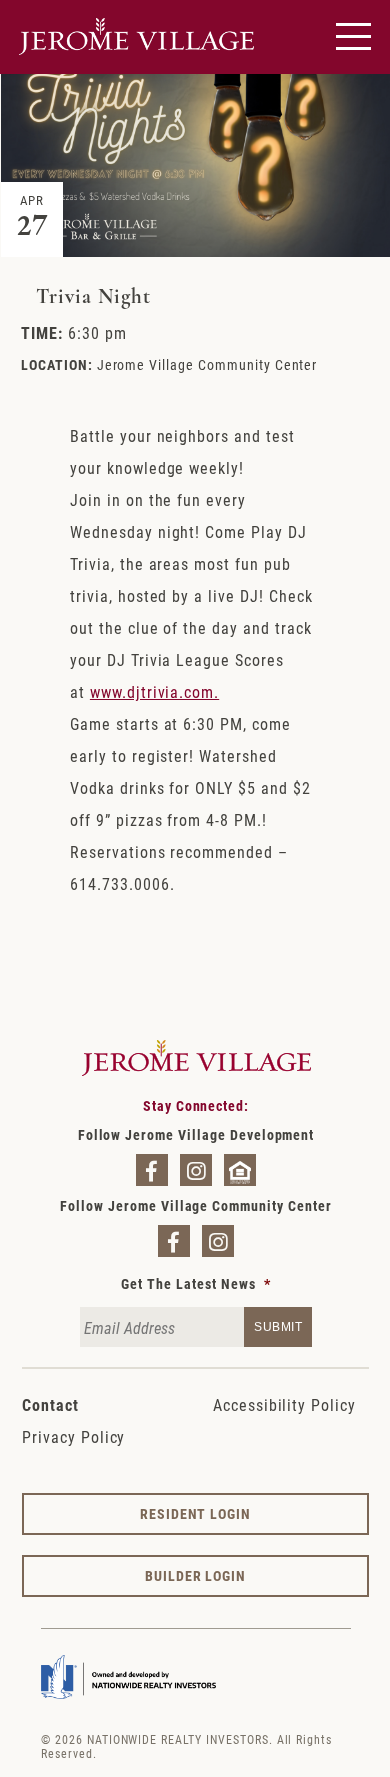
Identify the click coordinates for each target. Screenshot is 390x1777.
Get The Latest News (195, 1284)
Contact (50, 1404)
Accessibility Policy (284, 1404)
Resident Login (195, 1513)
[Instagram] (196, 1170)
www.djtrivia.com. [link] (154, 691)
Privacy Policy (73, 1436)
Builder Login (195, 1575)
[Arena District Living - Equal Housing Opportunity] (240, 1170)
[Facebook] (152, 1170)
